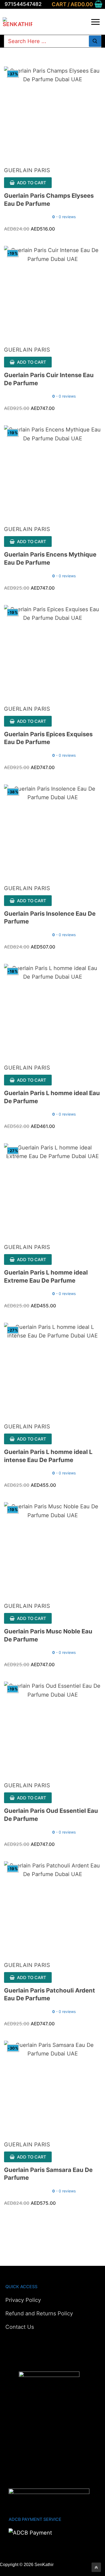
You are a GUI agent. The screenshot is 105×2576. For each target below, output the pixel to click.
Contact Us (20, 2327)
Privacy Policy (23, 2300)
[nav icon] (95, 22)
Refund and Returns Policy (39, 2313)
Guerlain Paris (27, 170)
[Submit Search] (95, 41)
